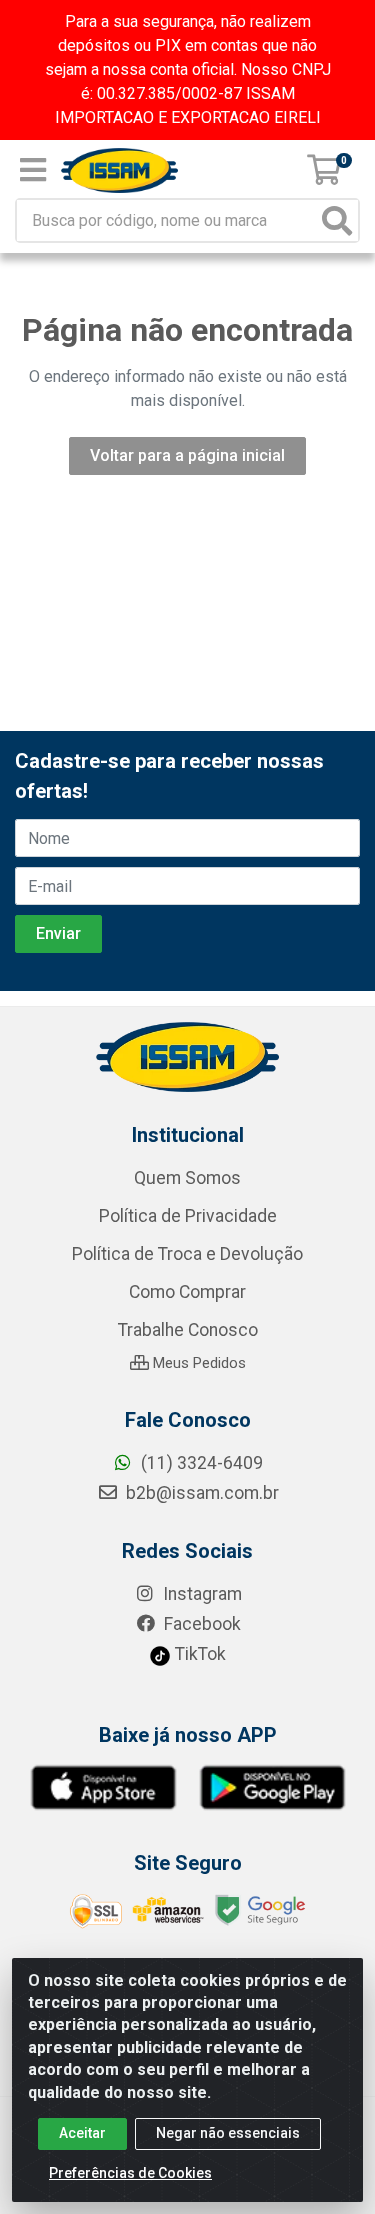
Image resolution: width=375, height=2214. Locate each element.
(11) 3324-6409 (200, 1463)
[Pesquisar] (337, 220)
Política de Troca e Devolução (187, 1254)
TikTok (198, 1654)
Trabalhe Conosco (188, 1330)
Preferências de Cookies (130, 2173)
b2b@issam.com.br (200, 1493)
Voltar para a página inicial (187, 455)
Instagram (200, 1594)
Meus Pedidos (197, 1363)
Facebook (200, 1624)
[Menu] (33, 170)
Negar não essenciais (228, 2133)
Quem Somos (187, 1178)
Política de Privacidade (188, 1216)
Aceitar (82, 2133)
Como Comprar (187, 1292)
